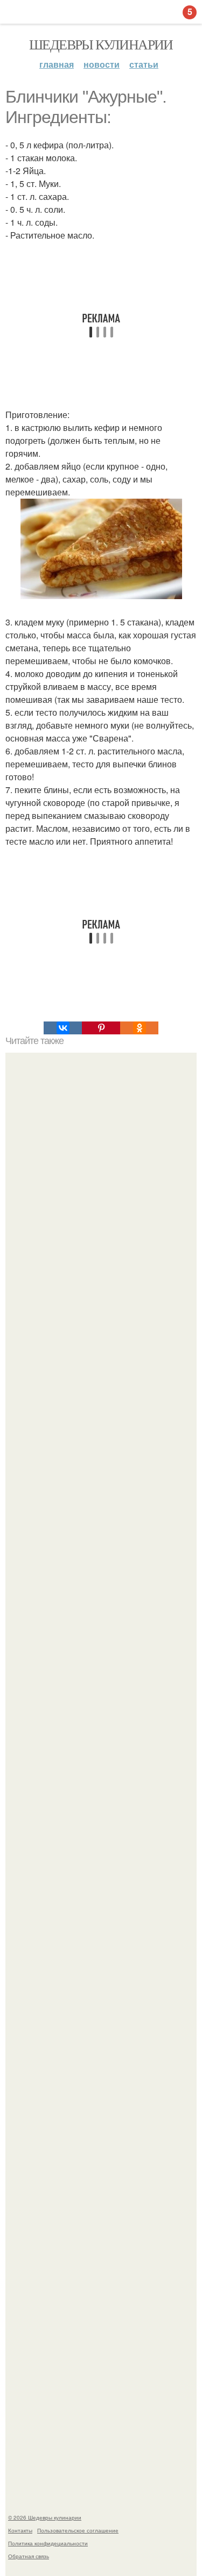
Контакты (20, 2530)
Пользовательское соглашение (78, 2530)
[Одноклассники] (139, 1028)
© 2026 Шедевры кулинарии (45, 2517)
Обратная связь (29, 2556)
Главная (57, 64)
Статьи (144, 64)
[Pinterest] (101, 1028)
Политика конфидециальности (48, 2543)
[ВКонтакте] (63, 1028)
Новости (102, 64)
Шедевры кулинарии (101, 44)
